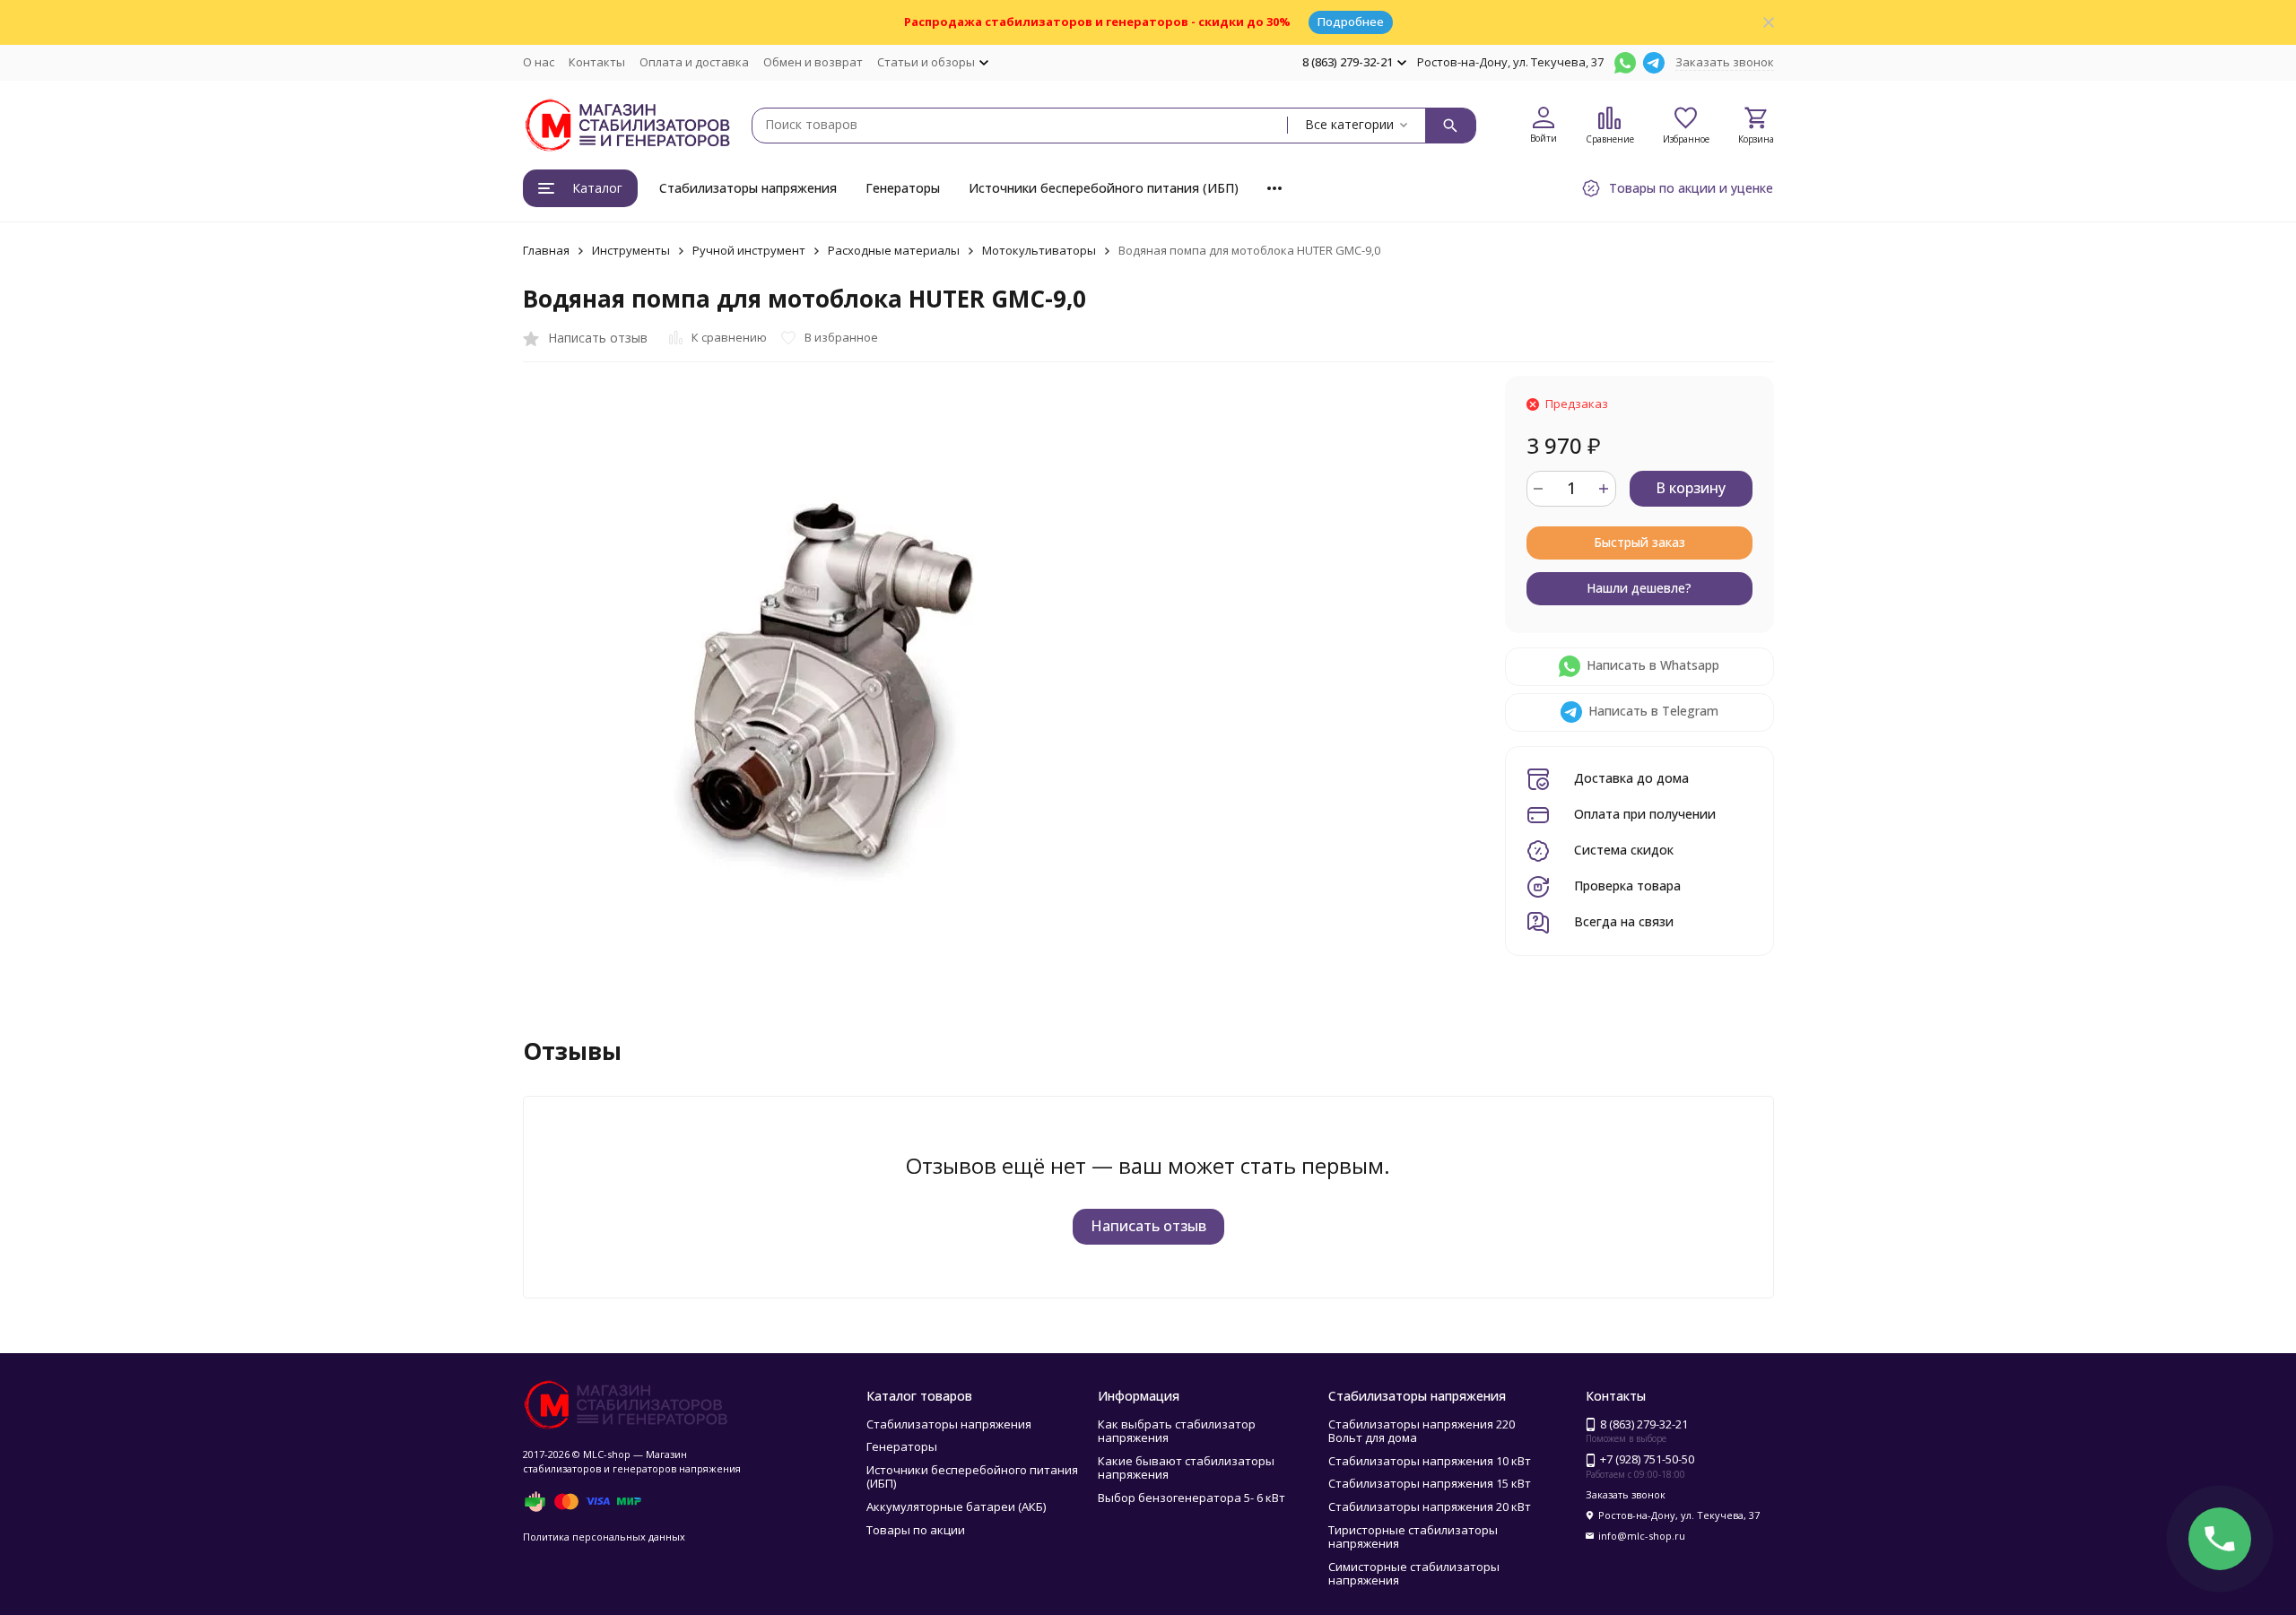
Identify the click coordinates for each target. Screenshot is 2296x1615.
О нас (539, 62)
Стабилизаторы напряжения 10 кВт (1430, 1461)
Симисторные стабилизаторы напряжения (1414, 1574)
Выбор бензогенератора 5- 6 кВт (1191, 1498)
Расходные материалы (894, 250)
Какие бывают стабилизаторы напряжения (1186, 1468)
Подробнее (1351, 22)
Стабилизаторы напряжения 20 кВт (1430, 1506)
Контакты (597, 62)
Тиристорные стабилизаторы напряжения (1413, 1537)
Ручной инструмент (749, 250)
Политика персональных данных (604, 1537)
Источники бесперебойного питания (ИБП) (1104, 188)
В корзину (1691, 488)
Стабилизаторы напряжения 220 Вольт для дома (1422, 1431)
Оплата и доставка (694, 62)
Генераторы (903, 188)
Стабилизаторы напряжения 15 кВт (1430, 1483)
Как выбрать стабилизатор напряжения (1177, 1431)
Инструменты (631, 250)
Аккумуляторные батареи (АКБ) (956, 1506)
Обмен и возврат (813, 62)
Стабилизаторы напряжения (748, 188)
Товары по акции (916, 1530)
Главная (546, 250)
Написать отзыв (1148, 1226)
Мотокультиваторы (1039, 250)
